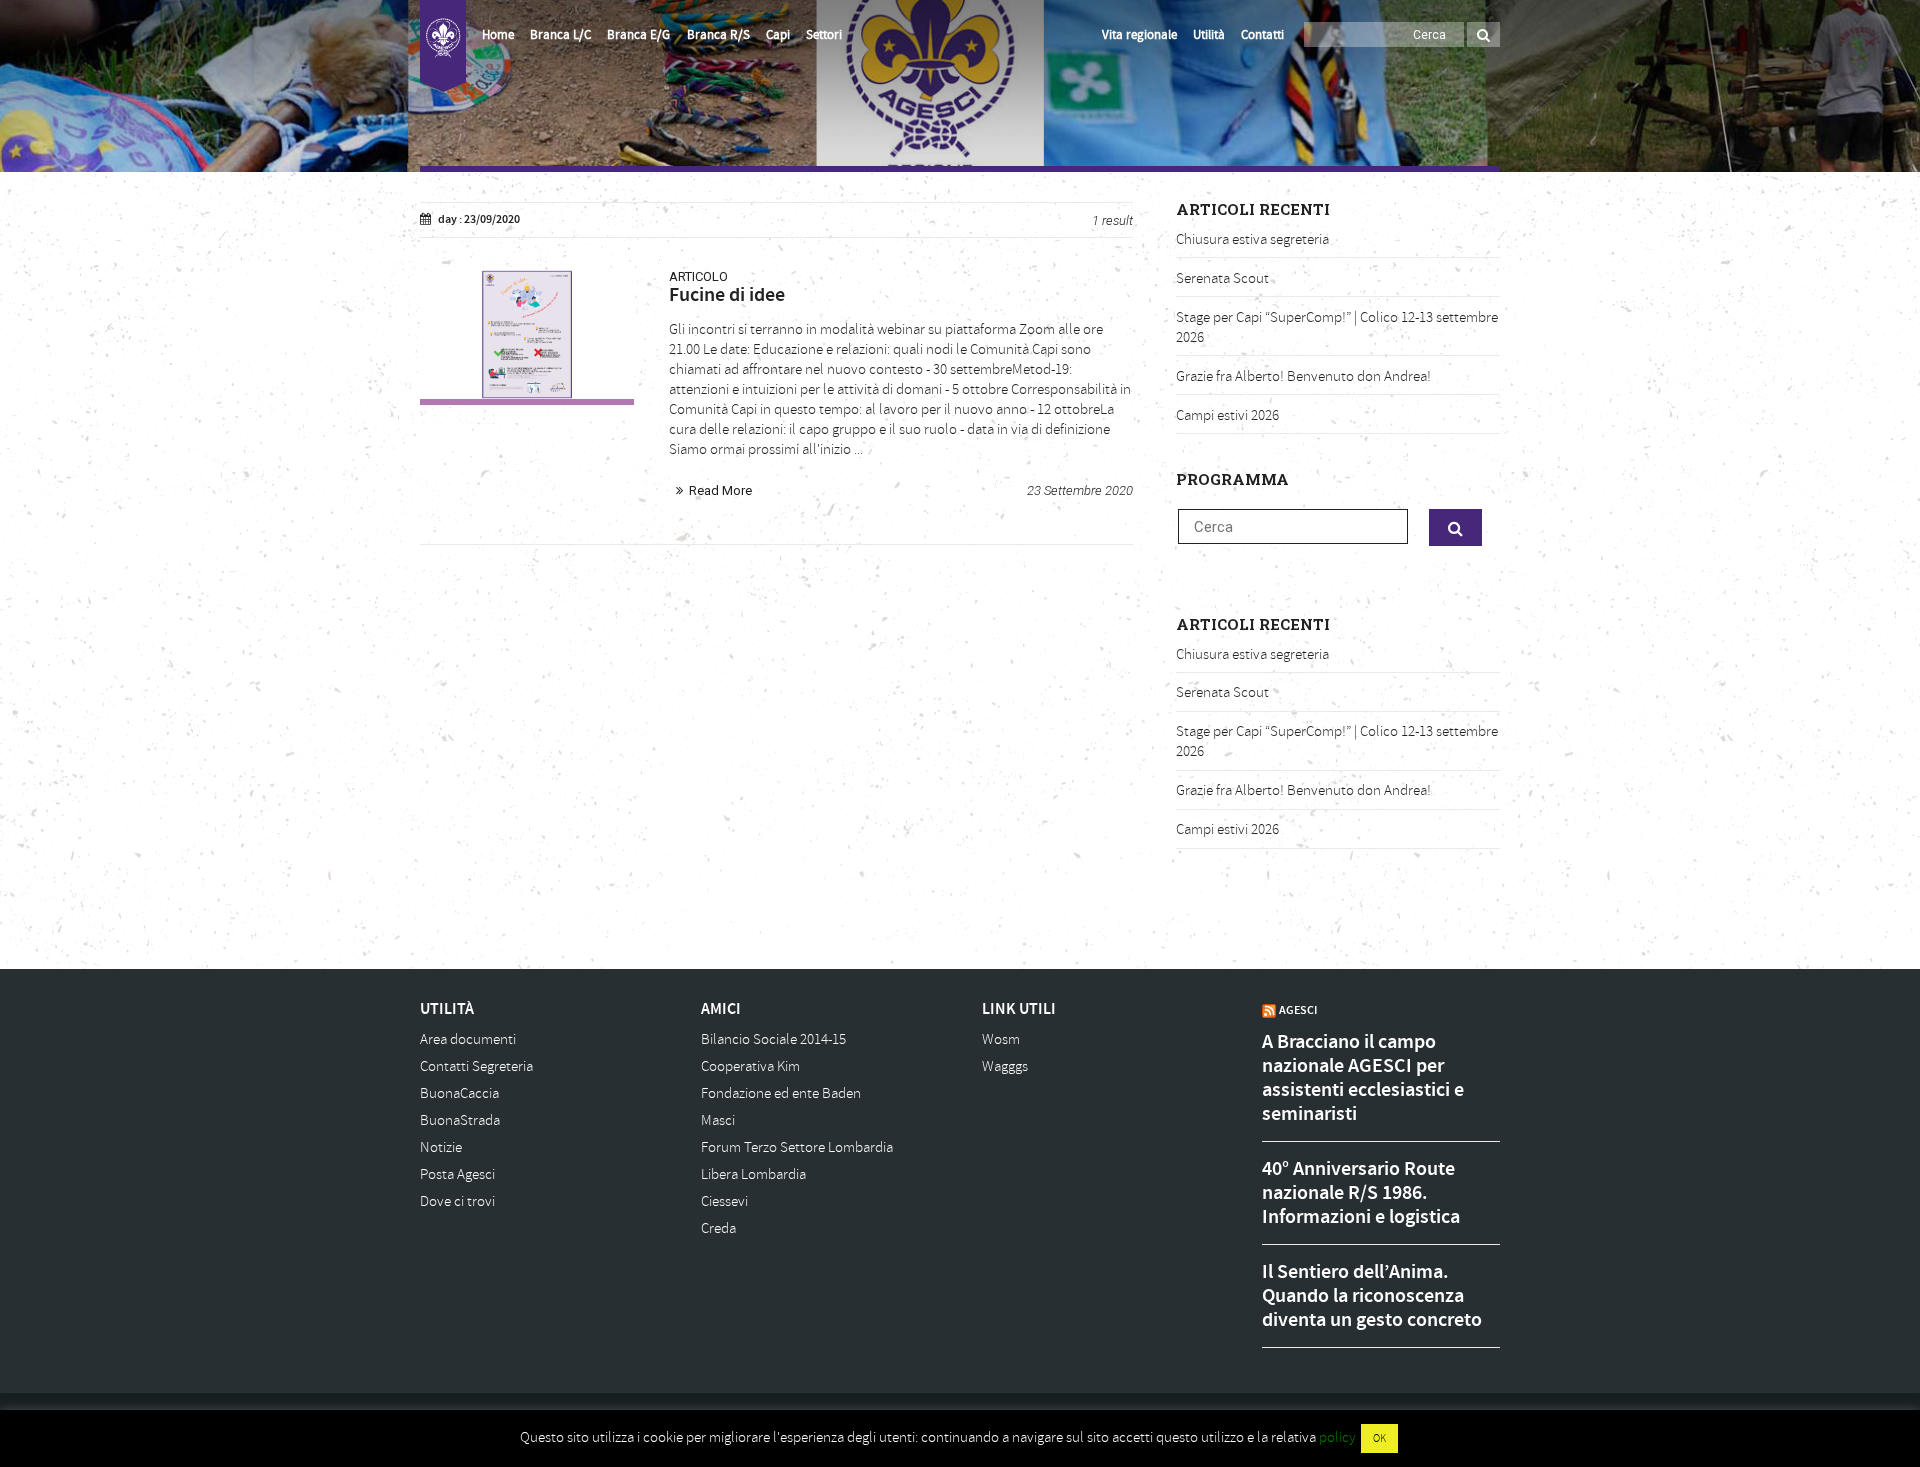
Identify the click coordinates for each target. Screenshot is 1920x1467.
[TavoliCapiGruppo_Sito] (527, 334)
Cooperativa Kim (750, 1066)
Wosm (1001, 1039)
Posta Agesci (457, 1174)
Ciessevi (724, 1201)
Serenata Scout (1222, 278)
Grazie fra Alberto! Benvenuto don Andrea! (1303, 376)
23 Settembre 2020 (1080, 490)
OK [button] (1379, 1438)
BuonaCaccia (459, 1093)
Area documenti (468, 1039)
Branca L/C (560, 35)
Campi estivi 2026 (1227, 415)
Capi (778, 35)
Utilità (1209, 35)
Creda (718, 1228)
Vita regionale (1139, 35)
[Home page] (443, 46)
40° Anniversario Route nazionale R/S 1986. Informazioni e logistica (1361, 1193)
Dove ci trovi (457, 1201)
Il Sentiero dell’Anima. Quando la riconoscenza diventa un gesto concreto (1372, 1296)
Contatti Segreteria (476, 1066)
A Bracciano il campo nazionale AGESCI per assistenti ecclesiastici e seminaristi (1363, 1078)
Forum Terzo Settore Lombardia (797, 1147)
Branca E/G (638, 35)
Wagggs (1005, 1066)
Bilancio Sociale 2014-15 (773, 1039)
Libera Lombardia (753, 1174)
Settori (824, 35)
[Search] (1483, 34)
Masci (718, 1120)
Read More (720, 490)
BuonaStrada (460, 1120)
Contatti (1262, 35)
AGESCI (1298, 1010)
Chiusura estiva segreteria (1252, 239)
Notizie (441, 1147)
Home (498, 35)
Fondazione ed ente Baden (781, 1093)
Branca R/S (718, 35)
